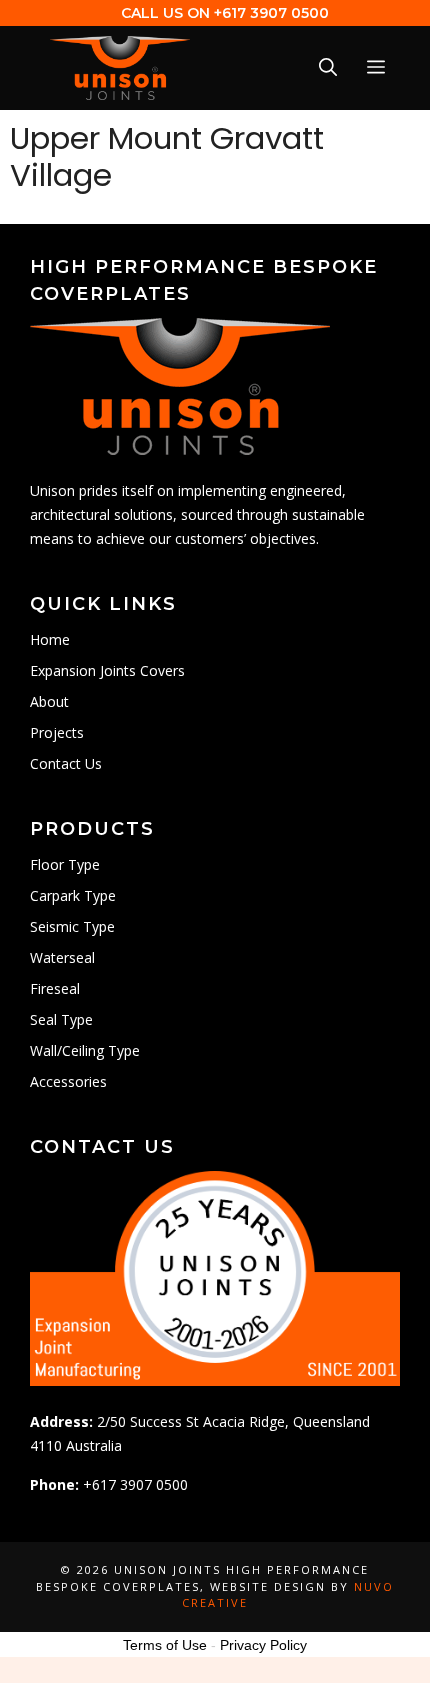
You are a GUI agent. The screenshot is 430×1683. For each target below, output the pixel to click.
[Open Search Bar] (328, 68)
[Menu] (376, 68)
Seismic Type (72, 926)
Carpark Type (73, 895)
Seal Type (61, 1019)
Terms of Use (165, 1645)
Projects (57, 732)
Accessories (68, 1081)
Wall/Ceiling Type (85, 1050)
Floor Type (65, 864)
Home (50, 639)
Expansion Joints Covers (107, 670)
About (49, 701)
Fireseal (55, 988)
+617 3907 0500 (271, 13)
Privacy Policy (263, 1645)
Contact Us (66, 763)
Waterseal (62, 957)
